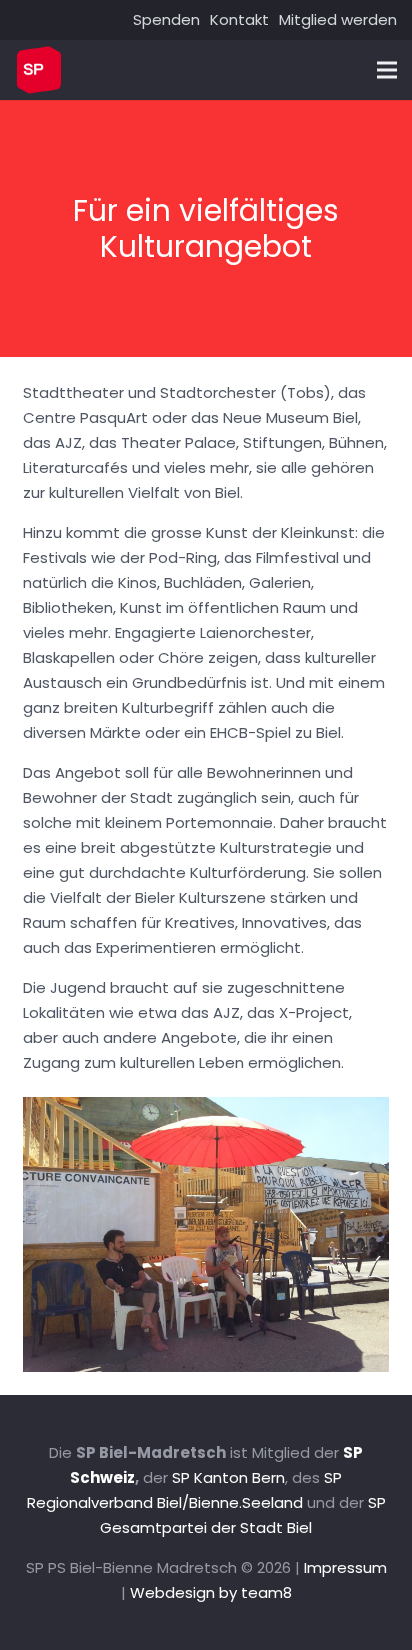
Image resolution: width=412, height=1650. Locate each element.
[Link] (39, 70)
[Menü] (387, 70)
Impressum (345, 1567)
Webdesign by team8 (211, 1592)
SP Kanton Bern (228, 1477)
